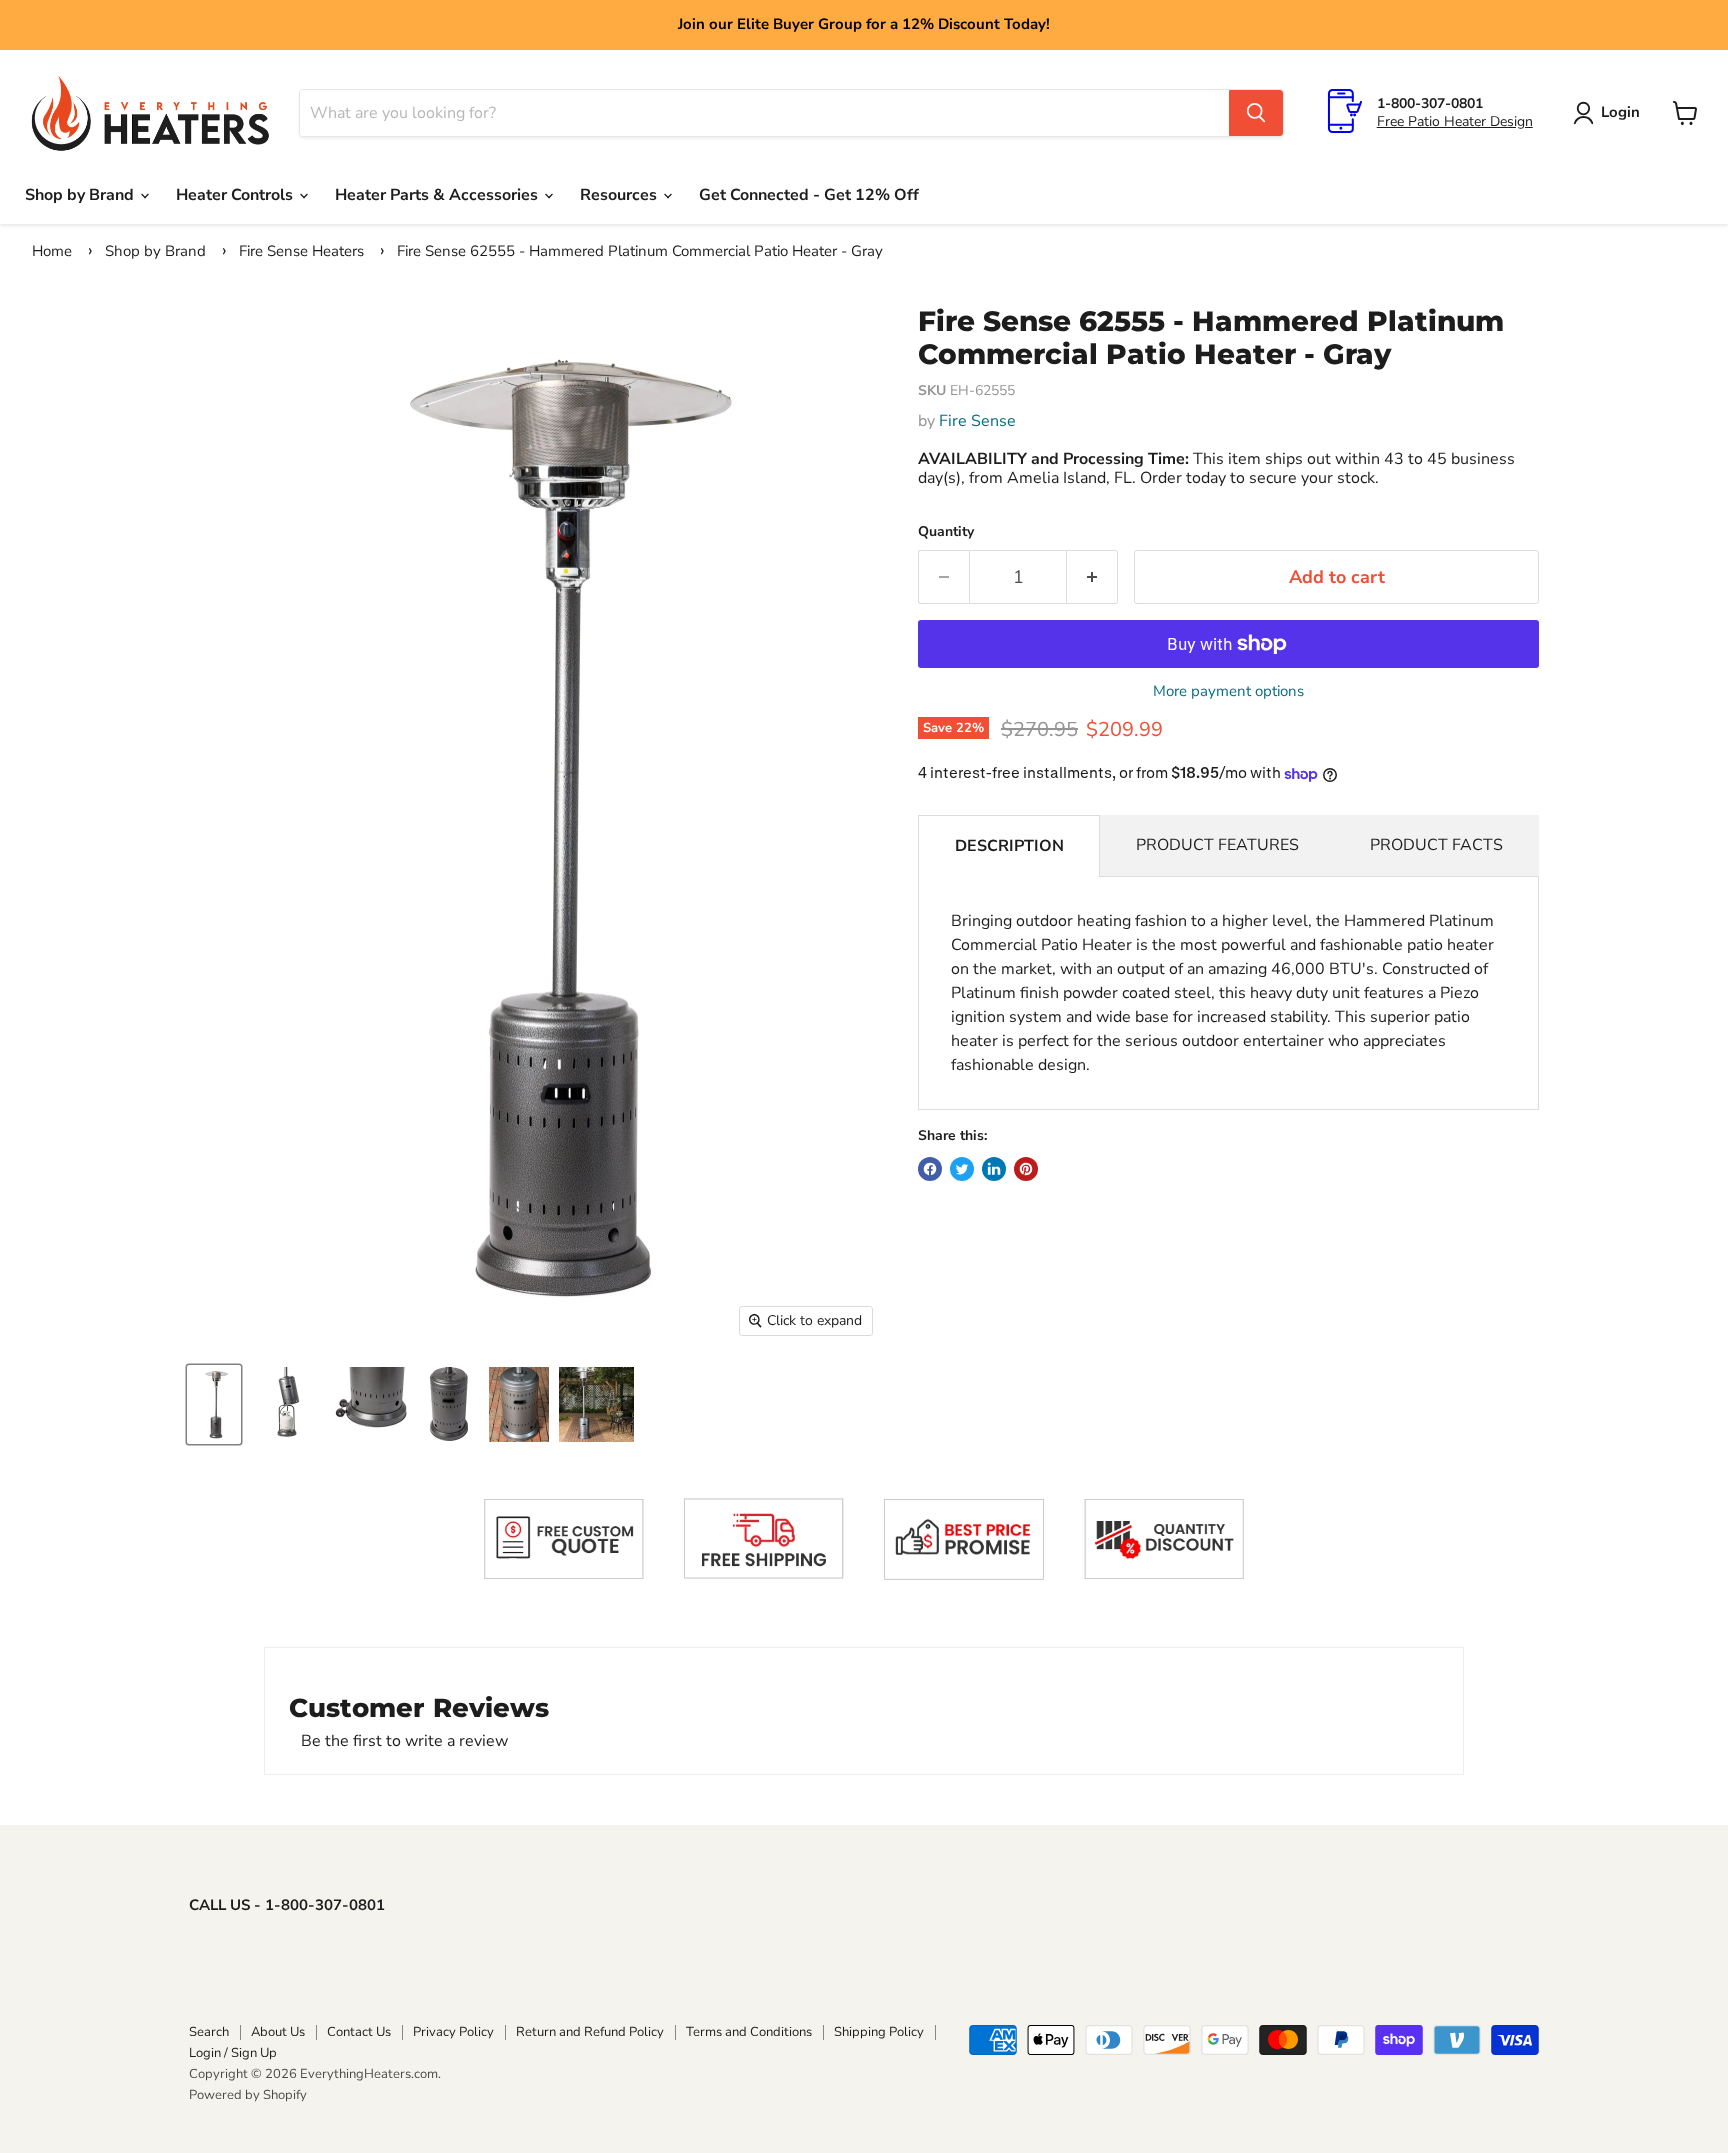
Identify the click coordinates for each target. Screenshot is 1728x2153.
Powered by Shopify (248, 2095)
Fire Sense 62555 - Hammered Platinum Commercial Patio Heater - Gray (640, 251)
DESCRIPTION (1009, 846)
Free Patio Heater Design (1455, 121)
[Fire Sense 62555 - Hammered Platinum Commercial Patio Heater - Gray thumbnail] (214, 1404)
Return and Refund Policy (590, 2032)
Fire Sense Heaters (301, 251)
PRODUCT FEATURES (1217, 845)
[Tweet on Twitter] (962, 1169)
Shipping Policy (879, 2032)
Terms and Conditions (749, 2032)
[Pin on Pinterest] (1026, 1169)
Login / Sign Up (233, 2053)
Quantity (946, 532)
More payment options (1228, 691)
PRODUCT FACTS (1436, 845)
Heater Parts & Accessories (438, 195)
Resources (620, 195)
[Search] (1256, 113)
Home (52, 251)
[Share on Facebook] (930, 1169)
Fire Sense (977, 421)
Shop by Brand (81, 195)
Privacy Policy (453, 2032)
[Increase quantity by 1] (1092, 577)
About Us (278, 2032)
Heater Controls (236, 195)
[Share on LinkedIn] (994, 1169)
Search (209, 2032)
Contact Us (359, 2032)
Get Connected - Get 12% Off (809, 195)
